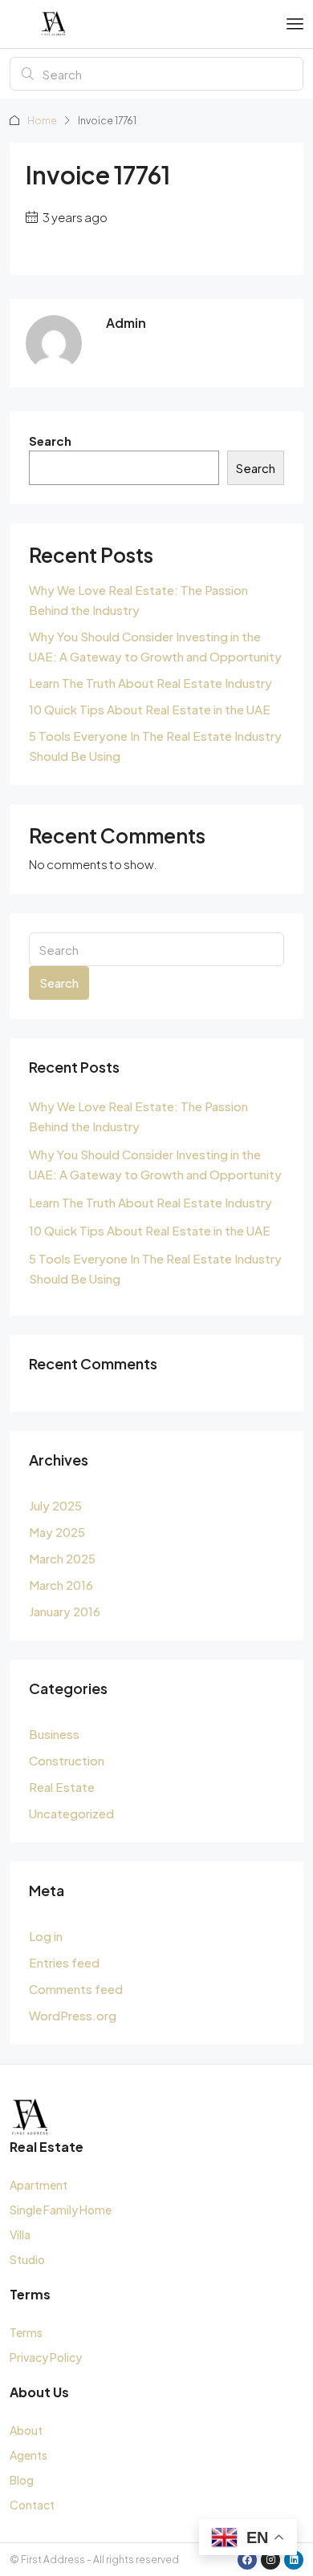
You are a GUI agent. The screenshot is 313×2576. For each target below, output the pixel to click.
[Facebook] (247, 2560)
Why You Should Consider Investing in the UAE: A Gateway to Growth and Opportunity (155, 646)
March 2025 (62, 1558)
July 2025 (55, 1505)
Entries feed (64, 1962)
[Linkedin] (294, 2560)
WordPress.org (73, 2015)
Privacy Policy (46, 2357)
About (26, 2430)
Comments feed (76, 1989)
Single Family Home (61, 2210)
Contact (32, 2505)
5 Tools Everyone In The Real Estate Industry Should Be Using (155, 746)
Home (42, 121)
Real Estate (62, 1787)
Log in (46, 1936)
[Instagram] (270, 2560)
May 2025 (57, 1532)
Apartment (39, 2185)
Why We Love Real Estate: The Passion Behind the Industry (138, 600)
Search (50, 441)
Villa (20, 2234)
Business (54, 1734)
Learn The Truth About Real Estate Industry (150, 683)
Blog (22, 2480)
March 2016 (61, 1585)
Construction (67, 1760)
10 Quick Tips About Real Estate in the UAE (150, 709)
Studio (27, 2259)
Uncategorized (71, 1813)
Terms (26, 2332)
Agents (28, 2455)
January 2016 (65, 1611)
